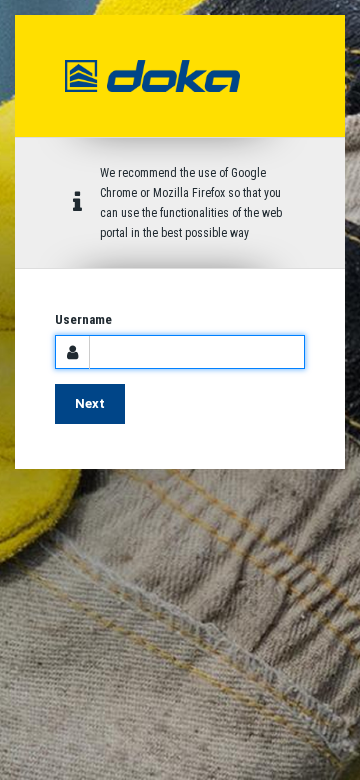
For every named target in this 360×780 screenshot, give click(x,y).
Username (83, 319)
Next (90, 403)
